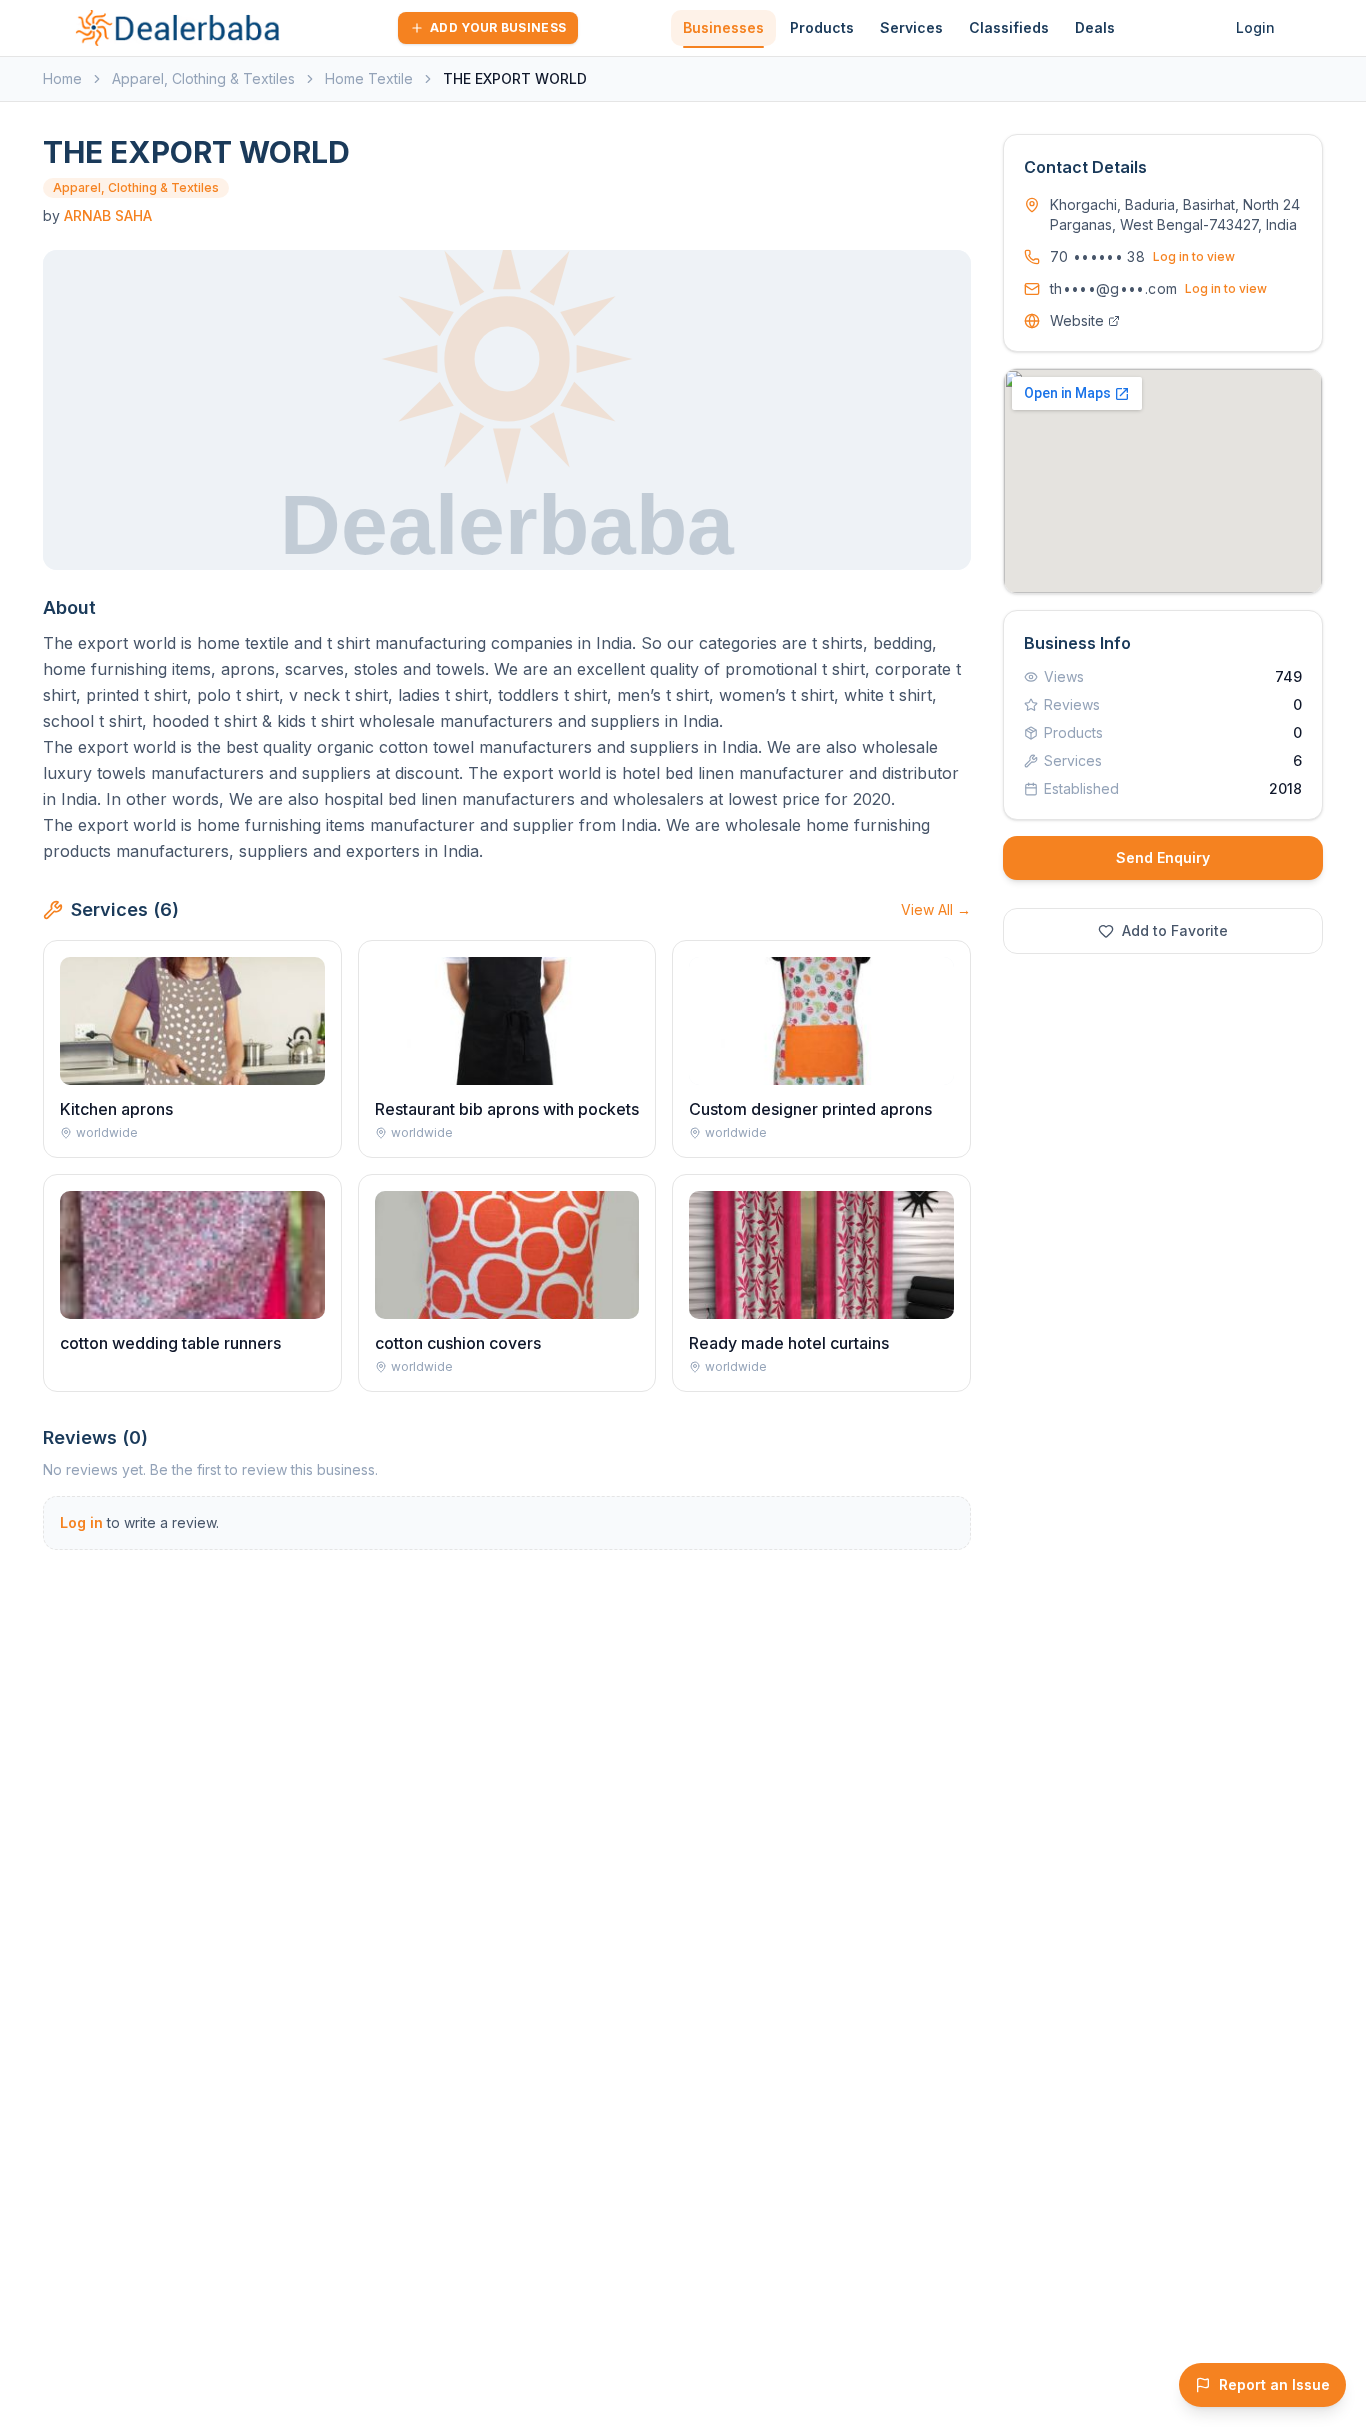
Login (1255, 27)
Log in (81, 1522)
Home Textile (369, 78)
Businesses (723, 27)
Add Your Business (498, 27)
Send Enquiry (1163, 857)
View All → (936, 909)
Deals (1095, 27)
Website (1077, 320)
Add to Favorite (1175, 930)
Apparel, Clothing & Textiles (203, 78)
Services (911, 27)
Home (62, 78)
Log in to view (1194, 256)
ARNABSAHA (108, 215)
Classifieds (1009, 27)
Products (822, 27)
